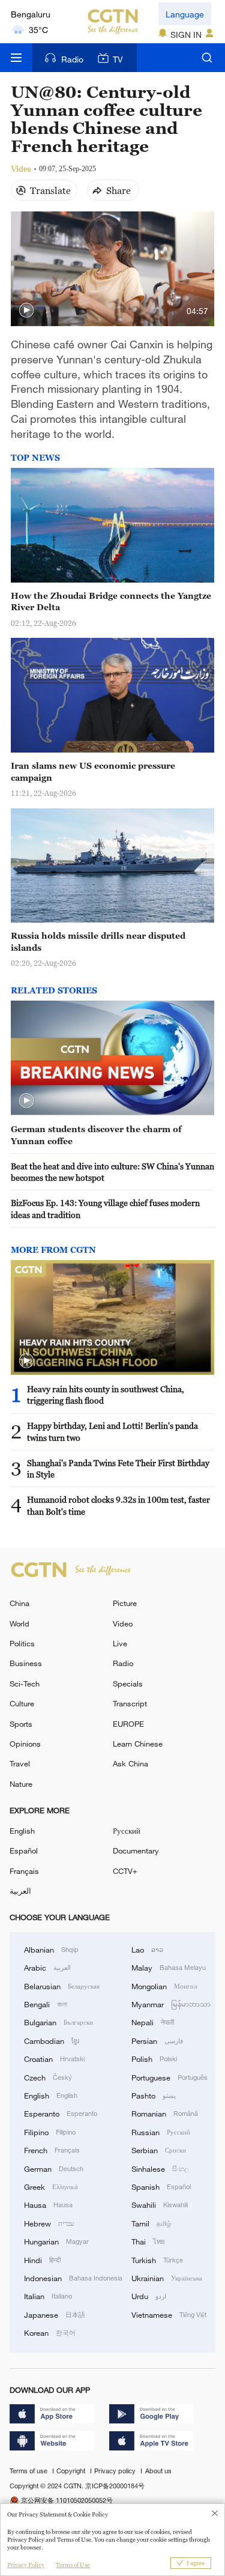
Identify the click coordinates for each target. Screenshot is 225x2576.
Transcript (130, 1703)
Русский (127, 1831)
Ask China (130, 1763)
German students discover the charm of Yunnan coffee (96, 1135)
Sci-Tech (25, 1683)
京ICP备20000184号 (115, 2486)
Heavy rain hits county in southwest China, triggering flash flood (106, 1395)
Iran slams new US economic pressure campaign (93, 771)
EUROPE (128, 1724)
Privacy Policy (26, 2565)
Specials (128, 1683)
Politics (22, 1643)
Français (24, 1871)
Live (120, 1643)
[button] (26, 311)
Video (123, 1623)
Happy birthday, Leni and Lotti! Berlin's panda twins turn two (112, 1432)
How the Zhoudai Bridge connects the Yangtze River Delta (111, 602)
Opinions (25, 1744)
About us (158, 2471)
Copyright (72, 2471)
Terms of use (29, 2471)
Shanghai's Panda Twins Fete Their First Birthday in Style (118, 1469)
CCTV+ (125, 1871)
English (22, 1831)
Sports (21, 1724)
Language (185, 14)
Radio (72, 59)
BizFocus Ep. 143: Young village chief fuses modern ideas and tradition (105, 1209)
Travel (20, 1763)
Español (24, 1850)
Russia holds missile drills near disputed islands (98, 941)
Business (26, 1663)
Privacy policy (116, 2471)
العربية (20, 1891)
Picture (125, 1603)
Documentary (136, 1850)
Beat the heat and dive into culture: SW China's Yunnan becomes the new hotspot (112, 1172)
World (19, 1623)
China (19, 1603)
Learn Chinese (138, 1744)
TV (118, 59)
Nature (21, 1784)
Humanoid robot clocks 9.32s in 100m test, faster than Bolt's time (118, 1505)
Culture (22, 1703)
